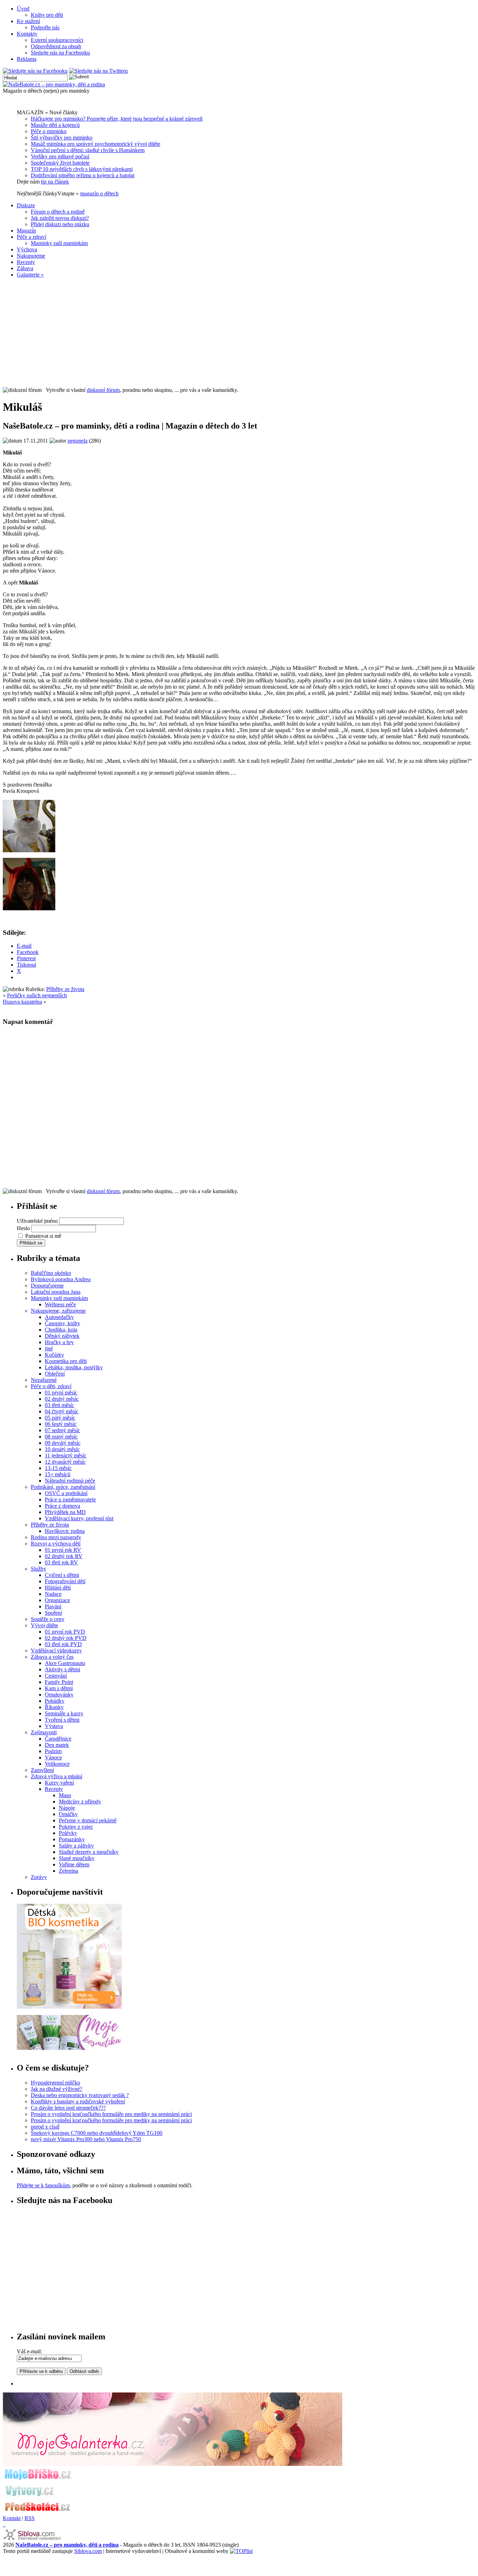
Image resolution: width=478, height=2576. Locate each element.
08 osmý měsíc (61, 1437)
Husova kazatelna (22, 1002)
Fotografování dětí (65, 1581)
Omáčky (68, 1814)
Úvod (23, 9)
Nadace (53, 1594)
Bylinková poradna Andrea (61, 1279)
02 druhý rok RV (64, 1556)
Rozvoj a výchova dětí (56, 1544)
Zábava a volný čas (52, 1657)
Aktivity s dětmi (62, 1669)
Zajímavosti (44, 1732)
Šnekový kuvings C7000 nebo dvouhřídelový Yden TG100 (97, 2133)
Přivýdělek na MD (65, 1512)
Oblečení (55, 1374)
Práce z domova (62, 1506)
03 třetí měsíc (59, 1405)
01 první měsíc (61, 1393)
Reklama (27, 59)
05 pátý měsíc (60, 1418)
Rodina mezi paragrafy (56, 1537)
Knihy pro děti (47, 15)
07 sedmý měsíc (62, 1430)
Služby (38, 1569)
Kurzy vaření (59, 1783)
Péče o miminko (49, 131)
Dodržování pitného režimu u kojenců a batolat (83, 175)
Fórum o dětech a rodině (58, 212)
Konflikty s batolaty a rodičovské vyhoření (78, 2101)
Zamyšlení (42, 1770)
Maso (65, 1795)
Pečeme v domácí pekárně (88, 1820)
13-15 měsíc (58, 1468)
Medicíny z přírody (80, 1802)
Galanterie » (30, 275)
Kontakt (12, 2518)
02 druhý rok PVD (66, 1638)
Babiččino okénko (51, 1273)
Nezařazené (44, 1380)
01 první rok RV (63, 1550)
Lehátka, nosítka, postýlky (74, 1367)
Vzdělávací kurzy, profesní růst (79, 1518)
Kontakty (27, 34)
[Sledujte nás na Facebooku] (35, 71)
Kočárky (54, 1355)
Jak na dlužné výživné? (57, 2089)
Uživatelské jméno (37, 1221)
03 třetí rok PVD (63, 1644)
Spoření (53, 1613)
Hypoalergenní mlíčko (55, 2083)
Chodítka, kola (61, 1330)
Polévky (68, 1833)
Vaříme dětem (74, 1864)
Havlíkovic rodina (65, 1531)
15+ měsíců (58, 1474)
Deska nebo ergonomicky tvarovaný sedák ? (80, 2095)
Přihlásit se (31, 1243)
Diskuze (26, 205)
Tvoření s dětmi (62, 1720)
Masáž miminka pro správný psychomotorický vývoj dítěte (96, 144)
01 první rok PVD (65, 1632)
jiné (49, 1348)
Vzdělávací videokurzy (56, 1651)
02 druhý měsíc (62, 1399)
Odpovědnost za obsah (56, 46)
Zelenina (68, 1871)
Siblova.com (88, 2551)
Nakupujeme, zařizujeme (58, 1311)
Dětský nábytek (62, 1336)
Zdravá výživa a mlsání (57, 1776)
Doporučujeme (47, 1286)
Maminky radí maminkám (59, 243)
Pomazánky (72, 1839)
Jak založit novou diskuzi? (60, 218)
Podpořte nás (45, 27)
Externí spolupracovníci (57, 40)
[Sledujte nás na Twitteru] (98, 71)
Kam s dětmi (59, 1688)
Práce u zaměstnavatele (70, 1499)
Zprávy (39, 1877)
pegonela (78, 441)
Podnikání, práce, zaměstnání (63, 1487)
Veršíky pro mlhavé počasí (60, 156)
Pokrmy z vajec (76, 1827)
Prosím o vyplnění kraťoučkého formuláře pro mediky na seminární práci (111, 2114)
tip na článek (55, 182)
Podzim (53, 1751)
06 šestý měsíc (61, 1424)
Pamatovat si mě (43, 1236)
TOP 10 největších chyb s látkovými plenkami (82, 169)
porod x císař (45, 2127)
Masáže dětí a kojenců (55, 125)
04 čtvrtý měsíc (62, 1411)
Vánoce (53, 1757)
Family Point (59, 1682)
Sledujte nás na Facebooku (60, 53)
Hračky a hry (59, 1342)
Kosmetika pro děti (66, 1361)
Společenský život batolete (60, 163)
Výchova (27, 249)
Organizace (57, 1600)
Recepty (26, 262)
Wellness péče (60, 1304)
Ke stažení (28, 21)
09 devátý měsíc (63, 1443)
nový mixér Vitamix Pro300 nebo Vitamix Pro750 (86, 2139)
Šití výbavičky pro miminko (62, 138)
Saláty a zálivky (76, 1846)
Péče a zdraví (31, 237)
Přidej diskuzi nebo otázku (60, 224)
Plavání (53, 1606)
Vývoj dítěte (44, 1625)
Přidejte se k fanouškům (43, 2185)
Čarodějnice (58, 1739)
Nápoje (67, 1808)
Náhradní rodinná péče (70, 1481)
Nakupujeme (31, 256)
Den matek (57, 1745)
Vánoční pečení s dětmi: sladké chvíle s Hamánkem (88, 150)
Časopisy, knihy (62, 1323)
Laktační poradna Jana (56, 1292)
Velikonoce (57, 1764)
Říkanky (54, 1707)
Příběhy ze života (65, 989)
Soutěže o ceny (48, 1619)
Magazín (26, 231)
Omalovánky (59, 1695)
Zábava (25, 268)
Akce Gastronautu (65, 1663)
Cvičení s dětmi (62, 1575)
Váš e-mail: (29, 2351)
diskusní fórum (103, 390)
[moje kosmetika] (69, 2048)
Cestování (56, 1676)
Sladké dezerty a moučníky (89, 1852)
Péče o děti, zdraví (51, 1386)
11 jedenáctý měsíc (66, 1455)
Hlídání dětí (58, 1588)
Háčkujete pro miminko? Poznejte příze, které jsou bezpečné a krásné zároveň (117, 119)
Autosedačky (59, 1317)
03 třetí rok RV (61, 1562)
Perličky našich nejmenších (37, 995)
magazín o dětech (99, 193)
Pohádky (55, 1701)
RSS (30, 2518)
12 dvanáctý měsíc (65, 1462)
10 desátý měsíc (62, 1449)
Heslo (23, 1228)
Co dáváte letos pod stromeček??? (68, 2108)
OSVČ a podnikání (66, 1493)
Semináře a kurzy (64, 1713)
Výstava (54, 1726)
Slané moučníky (77, 1858)
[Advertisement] (239, 332)
